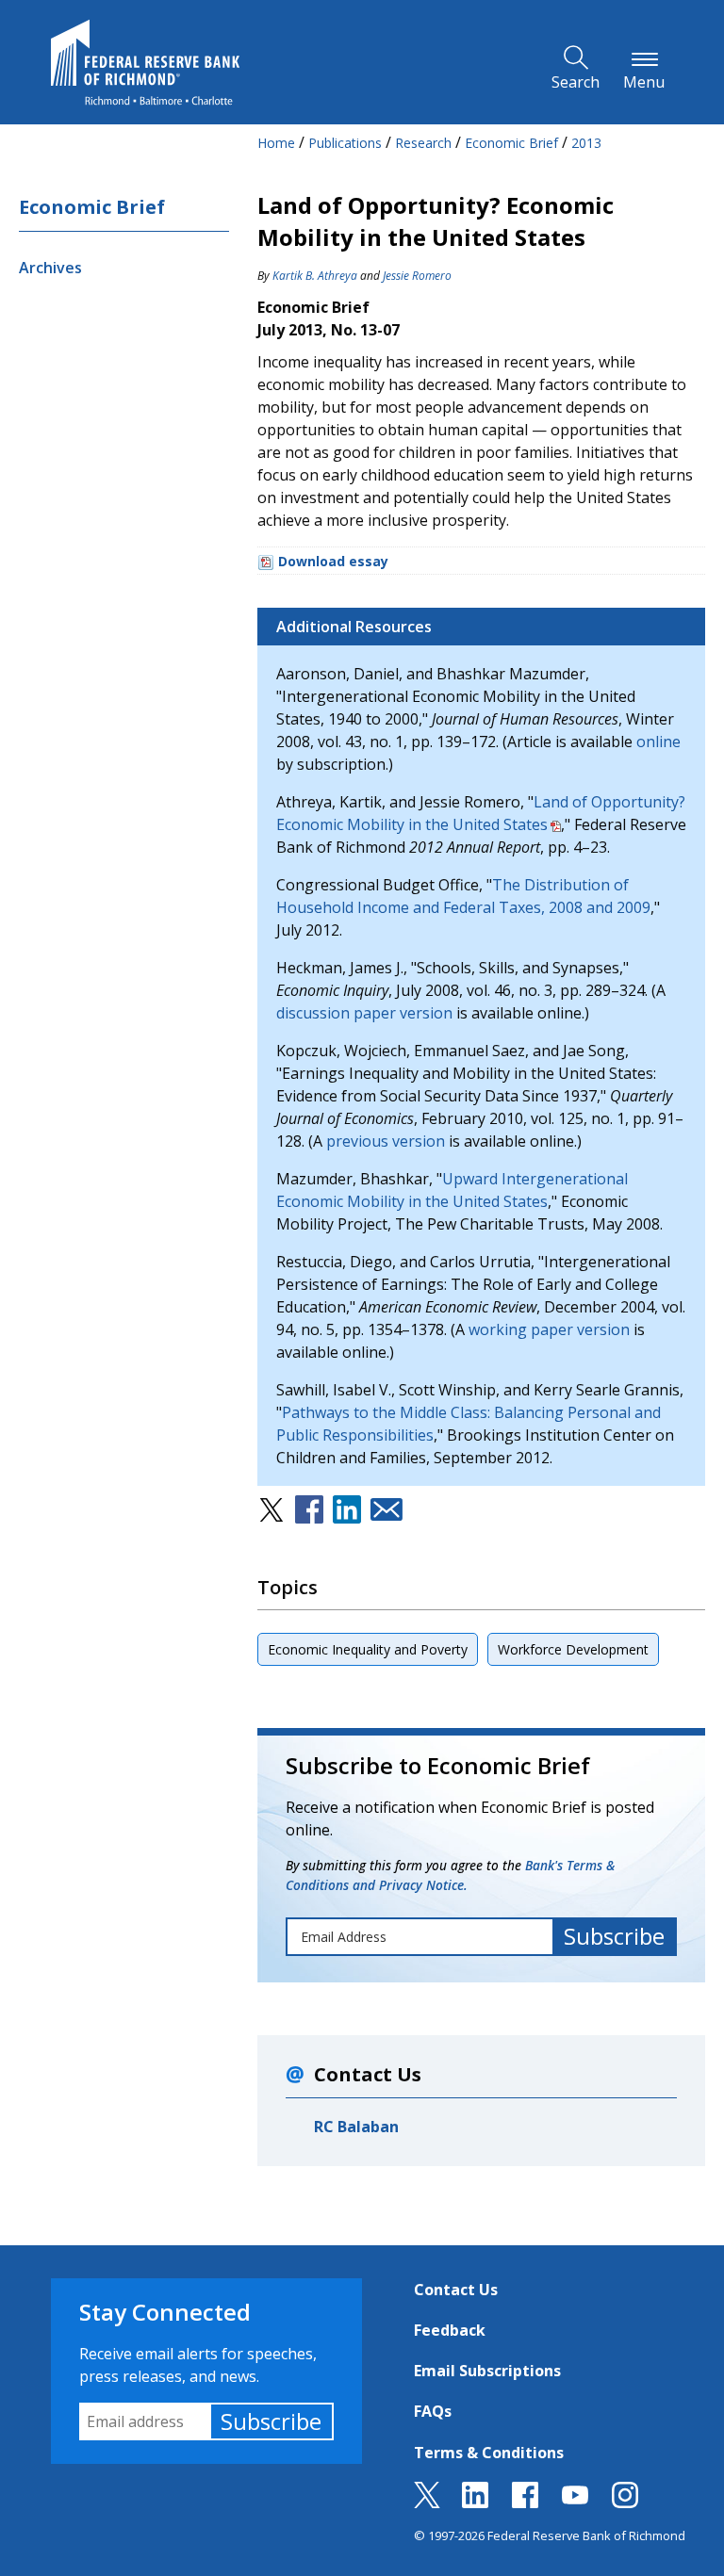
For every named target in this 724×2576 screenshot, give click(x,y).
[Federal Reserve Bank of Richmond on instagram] (625, 2503)
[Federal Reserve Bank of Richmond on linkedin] (475, 2503)
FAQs (433, 2411)
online (658, 742)
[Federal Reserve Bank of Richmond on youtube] (575, 2503)
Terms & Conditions (489, 2453)
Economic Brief (92, 207)
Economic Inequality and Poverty (368, 1649)
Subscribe (271, 2421)
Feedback (450, 2330)
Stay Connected (165, 2312)
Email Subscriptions (487, 2371)
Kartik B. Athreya (315, 276)
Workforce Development (573, 1649)
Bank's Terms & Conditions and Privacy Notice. (450, 1875)
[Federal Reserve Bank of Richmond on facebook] (525, 2503)
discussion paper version (364, 1013)
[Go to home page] (145, 62)
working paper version (549, 1329)
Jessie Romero (417, 276)
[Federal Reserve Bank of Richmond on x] (427, 2503)
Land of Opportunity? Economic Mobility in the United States (481, 813)
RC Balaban (356, 2127)
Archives (50, 268)
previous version (386, 1141)
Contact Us (456, 2290)
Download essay (333, 561)
